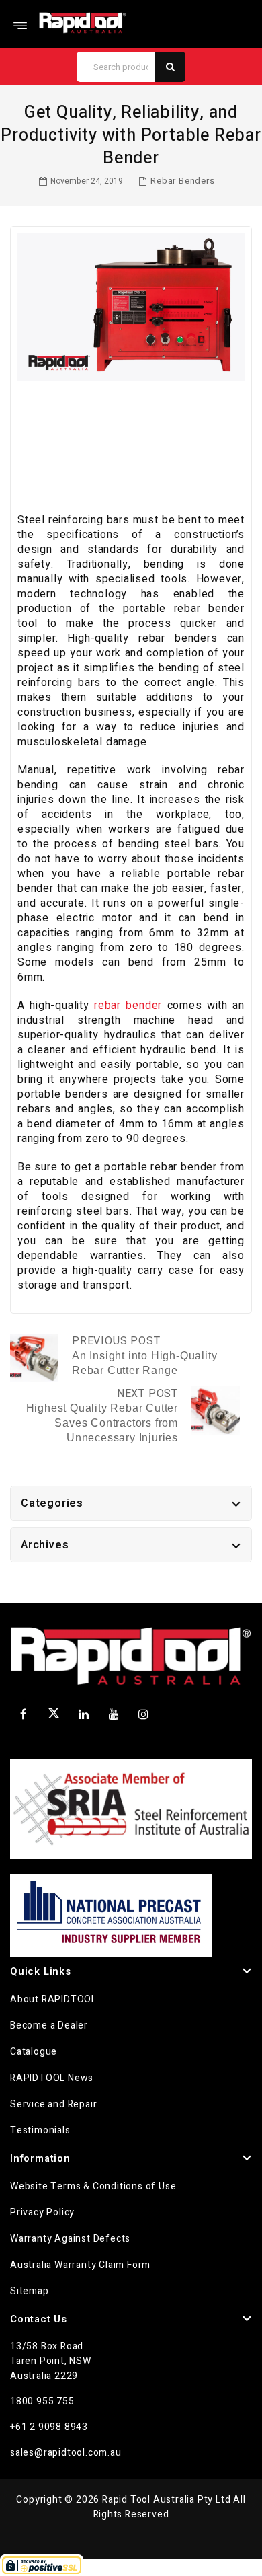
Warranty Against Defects (70, 2239)
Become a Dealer (49, 2025)
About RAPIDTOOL (53, 1999)
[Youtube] (114, 1714)
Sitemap (30, 2291)
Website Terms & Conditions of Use (93, 2186)
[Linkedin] (84, 1714)
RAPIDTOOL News (52, 2078)
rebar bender (128, 1006)
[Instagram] (144, 1714)
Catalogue (34, 2052)
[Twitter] (54, 1716)
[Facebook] (24, 1714)
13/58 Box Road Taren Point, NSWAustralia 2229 (51, 2361)
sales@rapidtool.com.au (66, 2453)
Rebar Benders (182, 181)
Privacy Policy (42, 2212)
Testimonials (40, 2130)
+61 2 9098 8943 (49, 2427)
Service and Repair (53, 2104)
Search (170, 67)
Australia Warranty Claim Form (80, 2265)
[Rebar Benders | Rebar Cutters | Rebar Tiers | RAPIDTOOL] (83, 23)
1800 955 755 (42, 2401)
